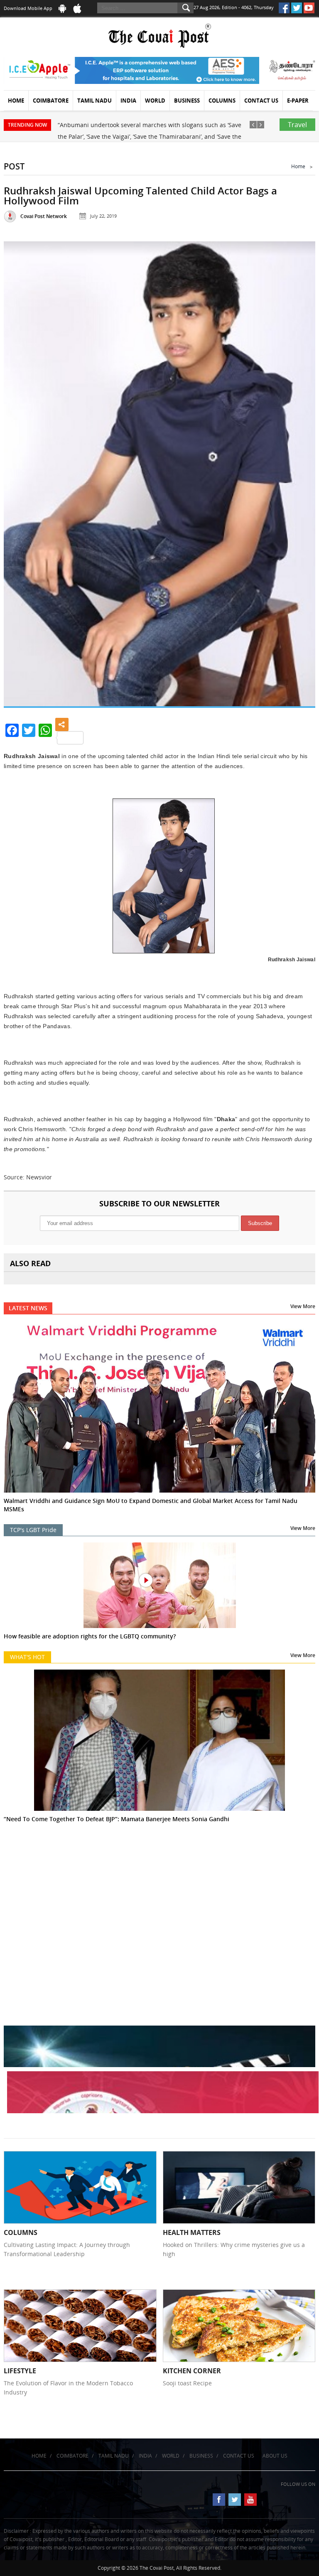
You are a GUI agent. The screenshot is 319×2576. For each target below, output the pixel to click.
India (128, 101)
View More (303, 1306)
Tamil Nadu (94, 101)
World (155, 101)
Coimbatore (51, 101)
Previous (20, 461)
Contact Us (261, 101)
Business (187, 101)
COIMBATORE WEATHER (159, 1886)
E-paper (298, 101)
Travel (297, 125)
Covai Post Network (44, 216)
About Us (275, 2456)
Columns (222, 101)
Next (299, 461)
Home (16, 101)
